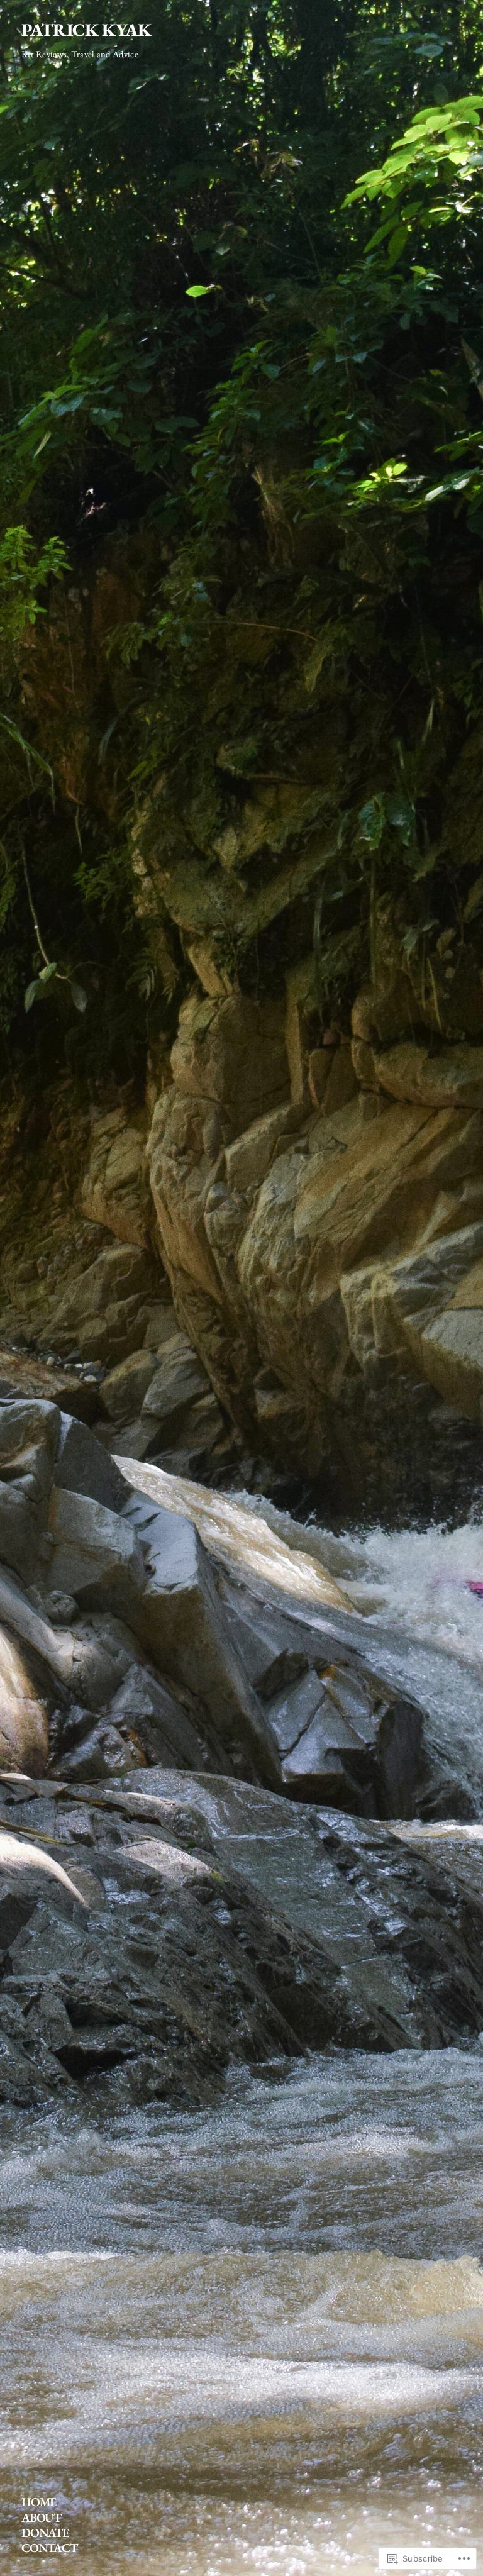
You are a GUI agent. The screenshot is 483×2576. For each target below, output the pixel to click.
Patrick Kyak (86, 30)
